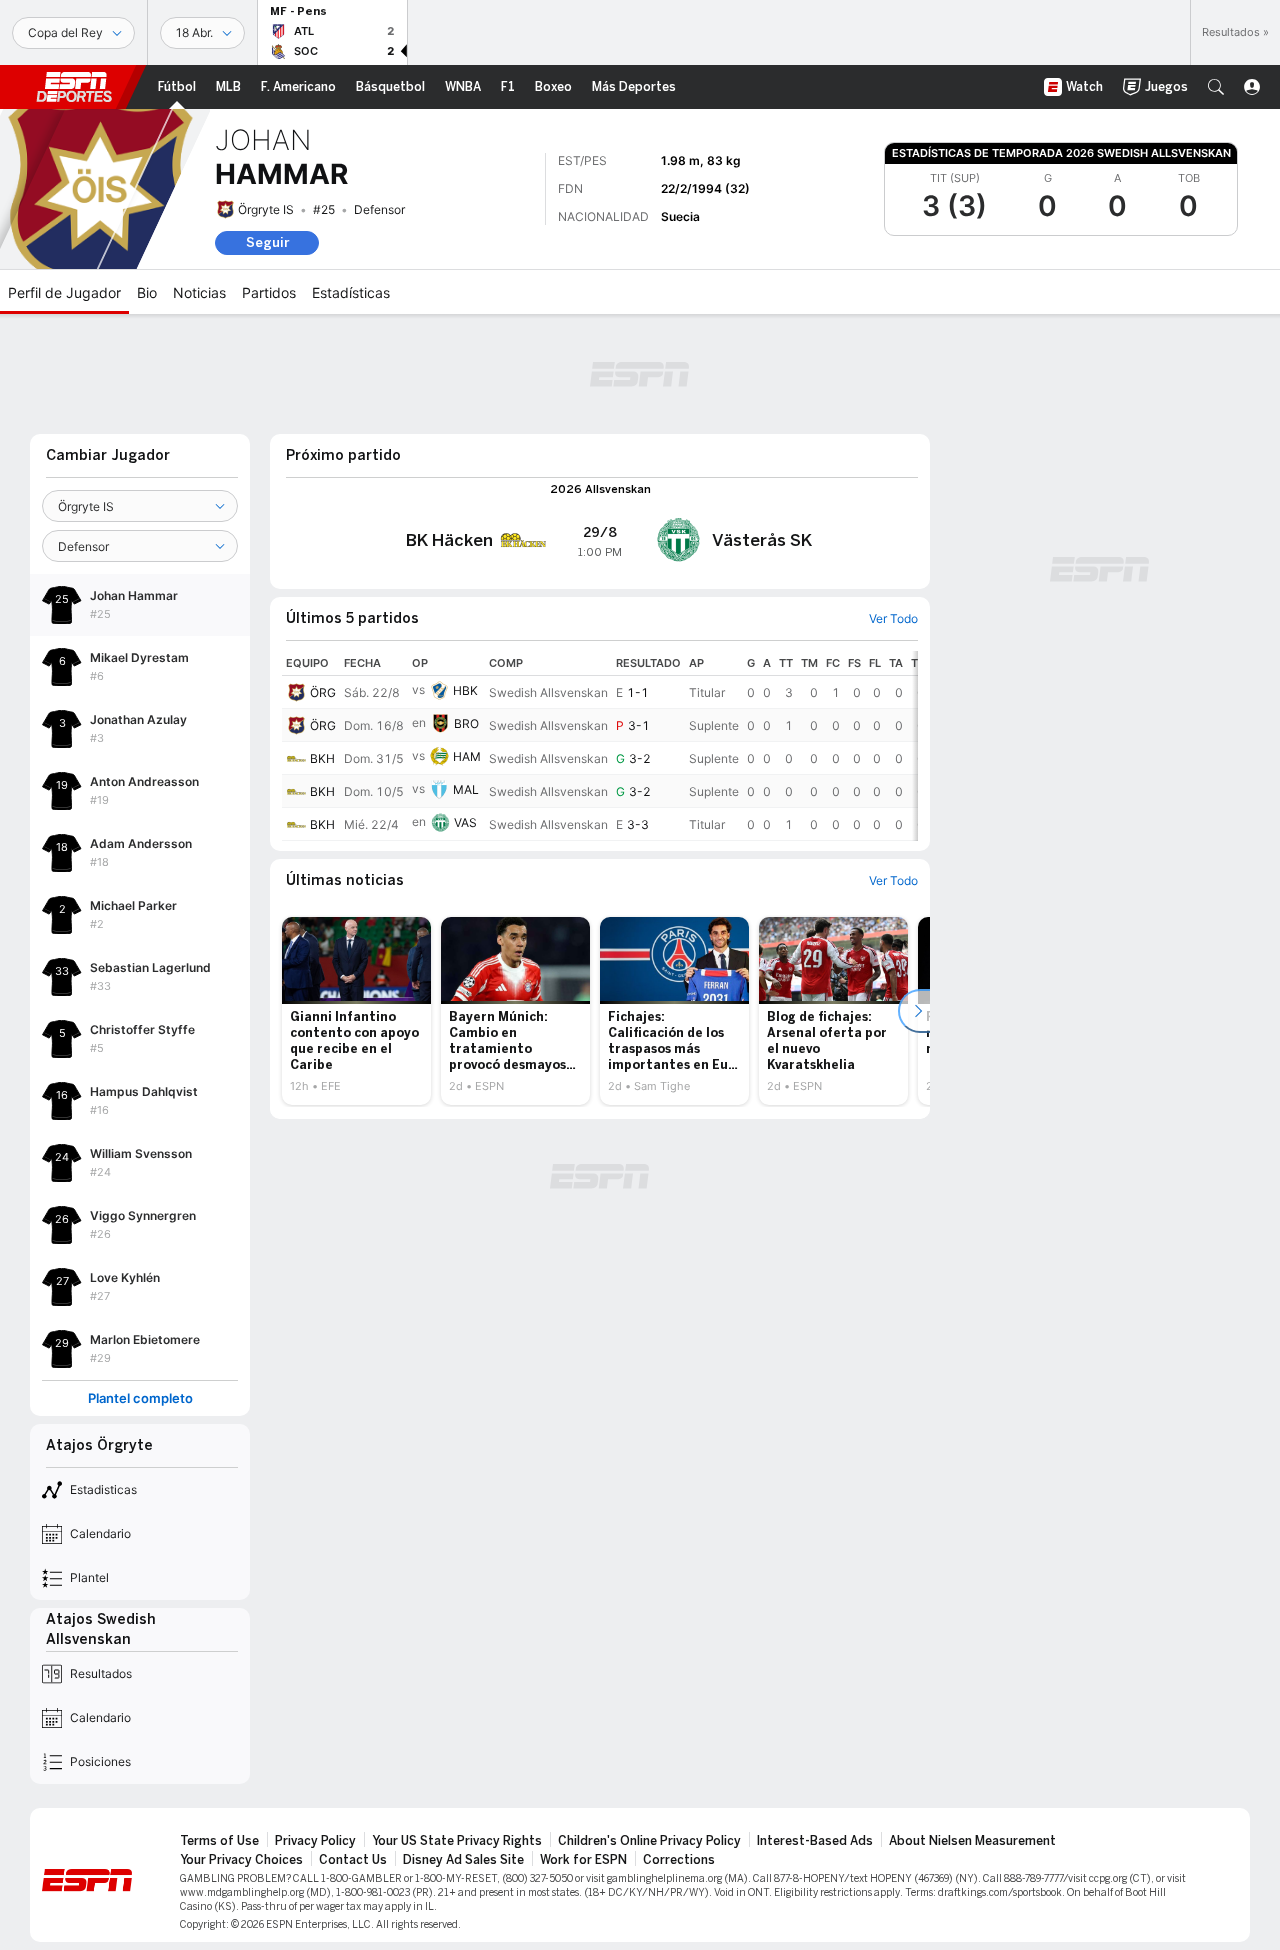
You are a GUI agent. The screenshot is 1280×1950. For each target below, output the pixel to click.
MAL (466, 789)
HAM (467, 756)
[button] (1216, 87)
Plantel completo (140, 1398)
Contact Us (353, 1860)
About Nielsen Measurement (972, 1841)
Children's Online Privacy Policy (649, 1841)
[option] (356, 1011)
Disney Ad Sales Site (463, 1860)
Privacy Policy (315, 1841)
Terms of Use (219, 1841)
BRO (466, 723)
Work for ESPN (583, 1860)
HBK (465, 690)
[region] (600, 746)
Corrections (679, 1860)
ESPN (74, 87)
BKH (322, 758)
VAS (465, 822)
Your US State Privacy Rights (457, 1841)
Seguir (267, 242)
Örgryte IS (266, 209)
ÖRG (323, 692)
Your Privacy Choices (241, 1860)
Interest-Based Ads (815, 1841)
